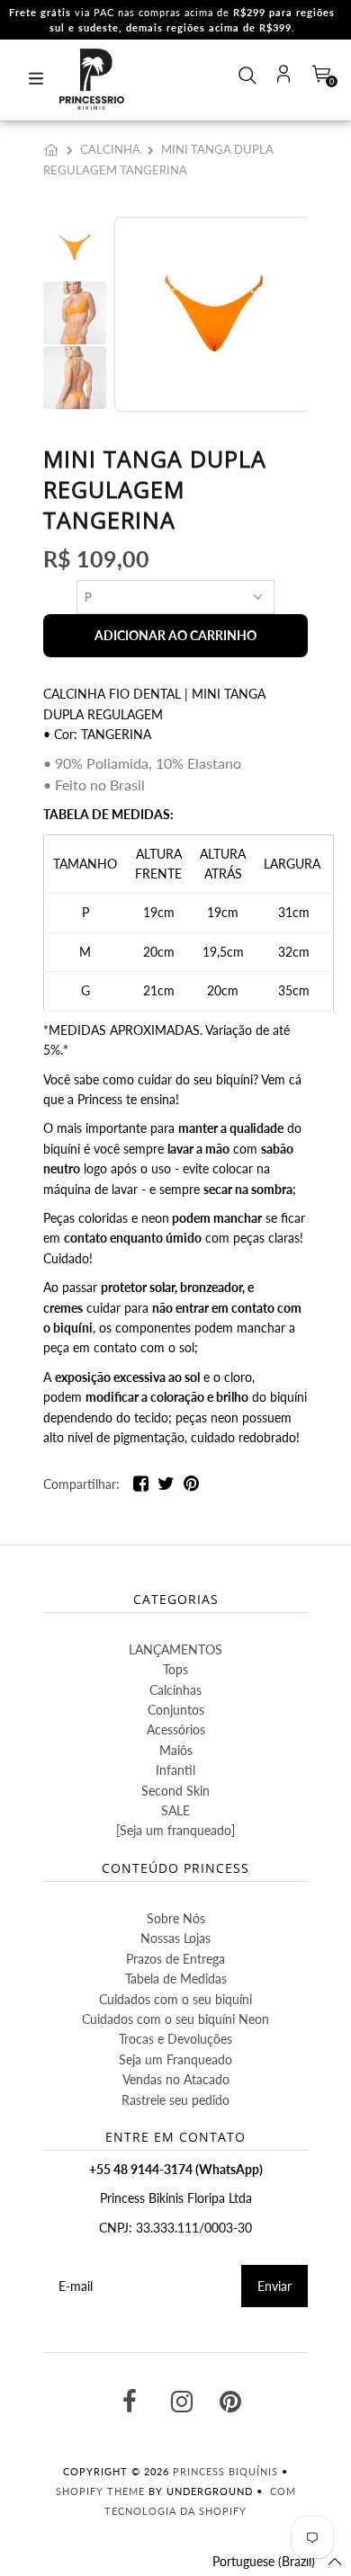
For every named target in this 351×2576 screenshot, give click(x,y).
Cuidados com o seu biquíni (175, 1999)
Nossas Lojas (175, 1938)
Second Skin (175, 1791)
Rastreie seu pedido (175, 2100)
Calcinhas (175, 1690)
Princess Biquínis (225, 2471)
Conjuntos (176, 1710)
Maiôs (176, 1750)
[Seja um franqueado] (175, 1830)
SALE (175, 1810)
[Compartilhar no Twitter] (166, 1487)
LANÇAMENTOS (175, 1649)
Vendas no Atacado (176, 2079)
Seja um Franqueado (175, 2059)
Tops (175, 1669)
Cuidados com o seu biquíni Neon (175, 2019)
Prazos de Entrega (175, 1959)
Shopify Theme (100, 2491)
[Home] (55, 149)
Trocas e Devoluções (175, 2039)
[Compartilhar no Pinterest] (191, 1487)
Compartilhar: (81, 1484)
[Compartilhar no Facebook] (141, 1487)
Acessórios (176, 1729)
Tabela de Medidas (176, 1979)
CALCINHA (110, 149)
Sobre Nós (176, 1918)
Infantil (175, 1770)
